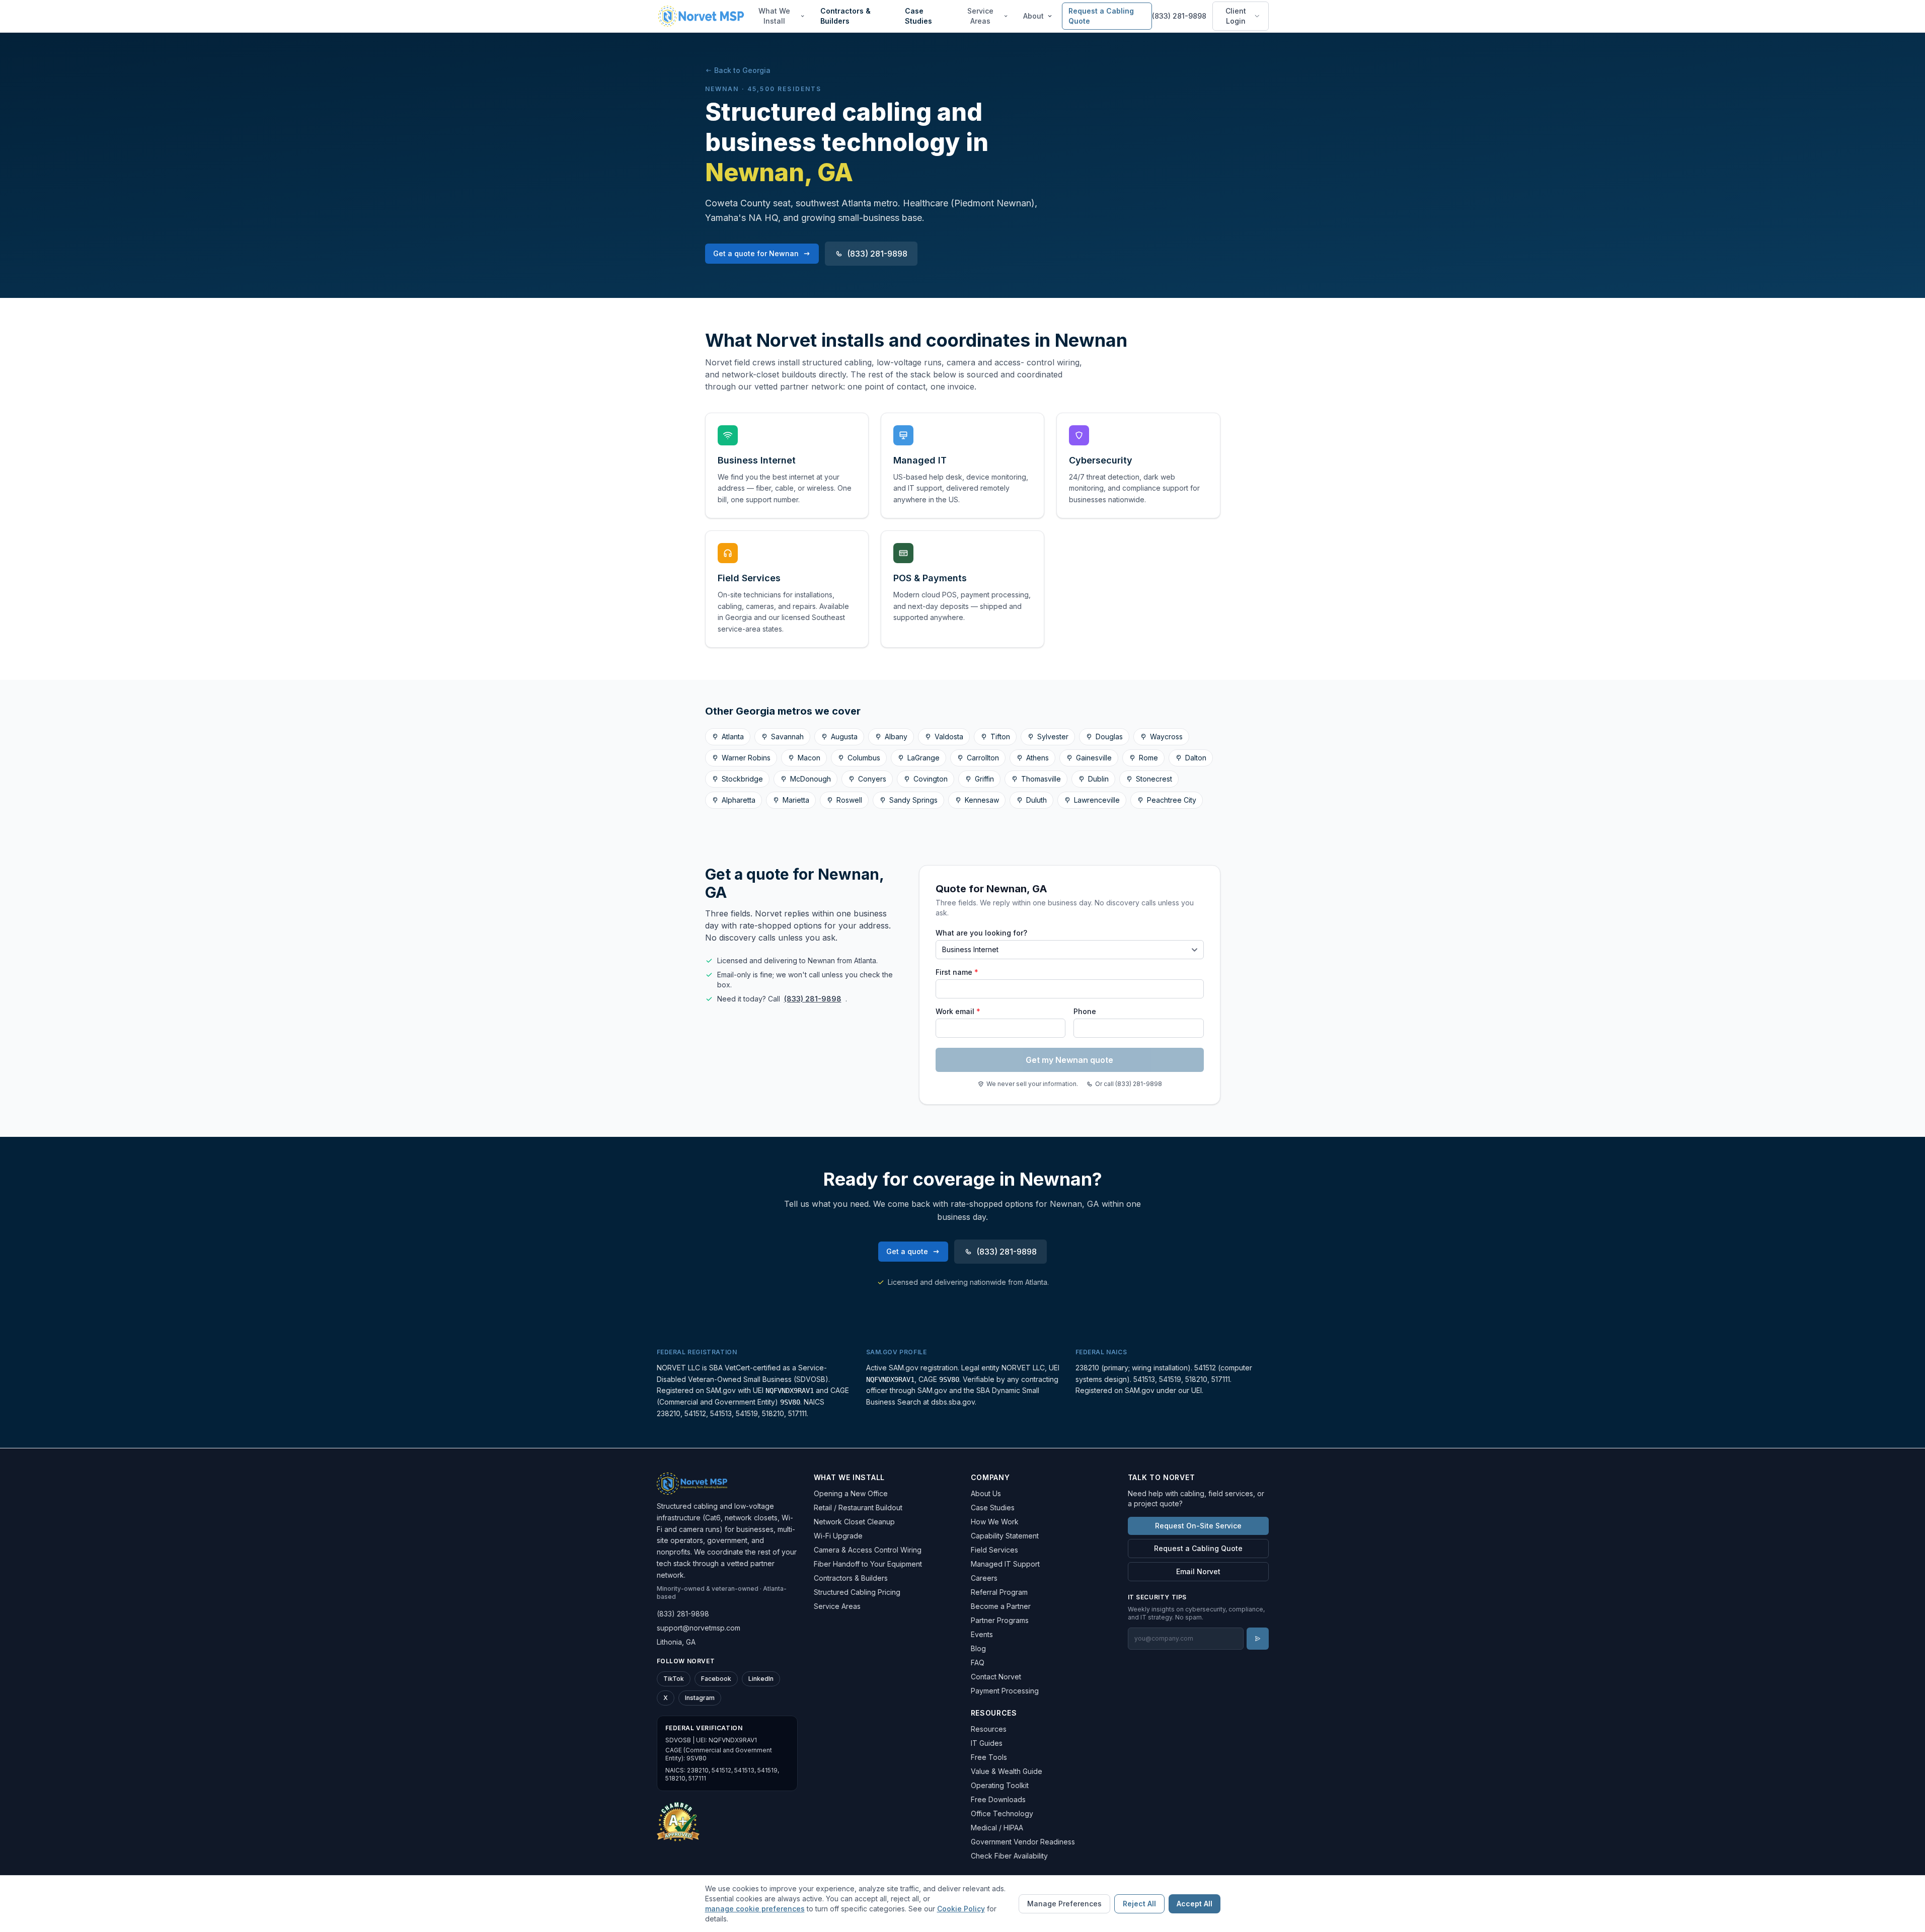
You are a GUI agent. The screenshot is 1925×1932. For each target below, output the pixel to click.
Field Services (994, 1550)
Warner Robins (746, 758)
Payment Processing (1005, 1691)
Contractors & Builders (845, 16)
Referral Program (999, 1592)
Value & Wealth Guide (1007, 1771)
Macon (809, 758)
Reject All (1139, 1904)
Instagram (700, 1698)
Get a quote (907, 1251)
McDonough (811, 779)
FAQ (978, 1663)
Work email (958, 1011)
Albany (896, 737)
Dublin (1098, 779)
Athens (1037, 758)
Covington (931, 779)
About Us (986, 1493)
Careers (984, 1578)
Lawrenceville (1097, 800)
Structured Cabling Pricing (857, 1592)
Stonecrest (1154, 779)
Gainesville (1094, 758)
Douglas (1109, 737)
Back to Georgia (742, 70)
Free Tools (989, 1757)
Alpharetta (739, 800)
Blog (978, 1648)
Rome (1148, 758)
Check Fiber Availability (1009, 1856)
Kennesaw (982, 800)
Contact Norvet (996, 1677)
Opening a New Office (851, 1493)
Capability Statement (1005, 1536)
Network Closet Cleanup (854, 1522)
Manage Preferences (1064, 1904)
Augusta (844, 737)
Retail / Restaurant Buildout (858, 1508)
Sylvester (1053, 737)
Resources (989, 1729)
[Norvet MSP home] (701, 16)
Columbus (864, 758)
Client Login (1236, 16)
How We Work (995, 1522)
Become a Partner (1001, 1606)
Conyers (872, 779)
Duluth (1036, 800)
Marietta (796, 800)
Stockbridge (742, 779)
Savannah (787, 737)
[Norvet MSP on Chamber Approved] (678, 1821)
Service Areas (980, 16)
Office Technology (1002, 1813)
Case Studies (918, 16)
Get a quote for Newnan (756, 253)
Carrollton (983, 758)
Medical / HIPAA (997, 1828)
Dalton (1196, 758)
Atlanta (733, 737)
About (1033, 16)
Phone (1085, 1011)
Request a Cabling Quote (1101, 16)
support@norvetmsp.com (699, 1628)
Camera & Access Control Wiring (868, 1550)
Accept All (1195, 1904)
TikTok (674, 1679)
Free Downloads (998, 1799)
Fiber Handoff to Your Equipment (868, 1564)
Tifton (1000, 737)
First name (957, 972)
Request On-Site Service (1198, 1526)
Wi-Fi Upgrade (838, 1536)
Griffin (984, 779)
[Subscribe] (1258, 1639)
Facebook (716, 1679)
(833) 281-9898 (1179, 16)
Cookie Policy (961, 1909)
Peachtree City (1172, 800)
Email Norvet (1198, 1571)
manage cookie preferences (755, 1909)
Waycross (1166, 737)
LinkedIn (761, 1679)
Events (982, 1634)
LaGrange (923, 758)
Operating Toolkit (1000, 1785)
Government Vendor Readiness (1023, 1842)
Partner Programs (1000, 1620)
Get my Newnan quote (1069, 1060)
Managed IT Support (1005, 1564)
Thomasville (1041, 779)
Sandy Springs (913, 800)
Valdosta (949, 737)
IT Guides (987, 1743)
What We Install (774, 16)
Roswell (849, 800)
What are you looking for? (981, 933)
